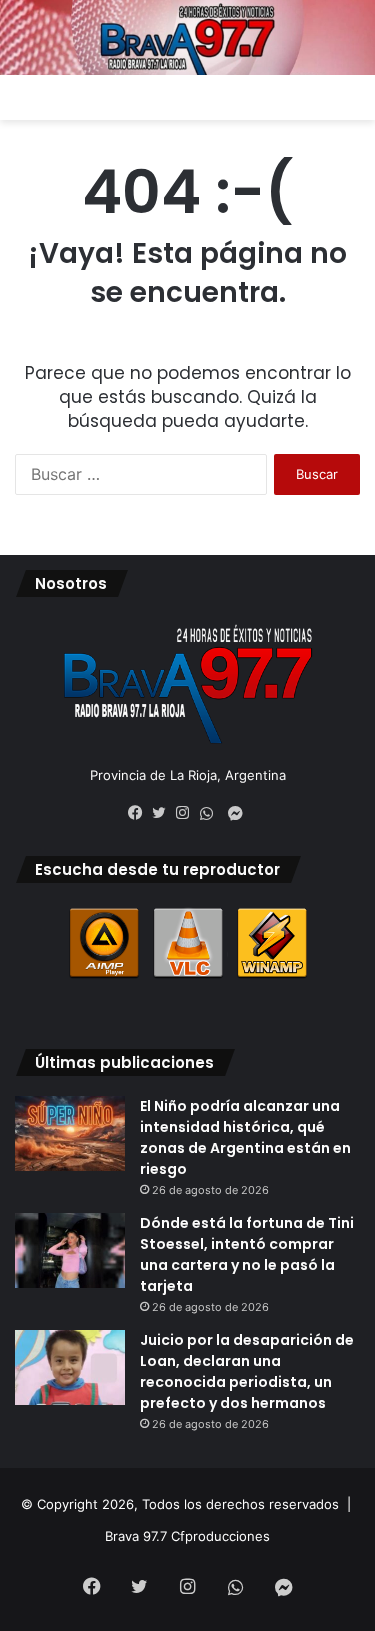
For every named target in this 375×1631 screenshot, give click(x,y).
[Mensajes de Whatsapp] (212, 814)
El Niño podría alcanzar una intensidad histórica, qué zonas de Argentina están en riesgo (245, 1137)
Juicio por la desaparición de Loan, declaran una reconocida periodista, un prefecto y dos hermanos (247, 1371)
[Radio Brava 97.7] (187, 37)
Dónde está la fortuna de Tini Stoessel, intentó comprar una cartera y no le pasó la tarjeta (247, 1254)
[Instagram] (188, 813)
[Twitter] (164, 813)
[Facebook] (140, 813)
